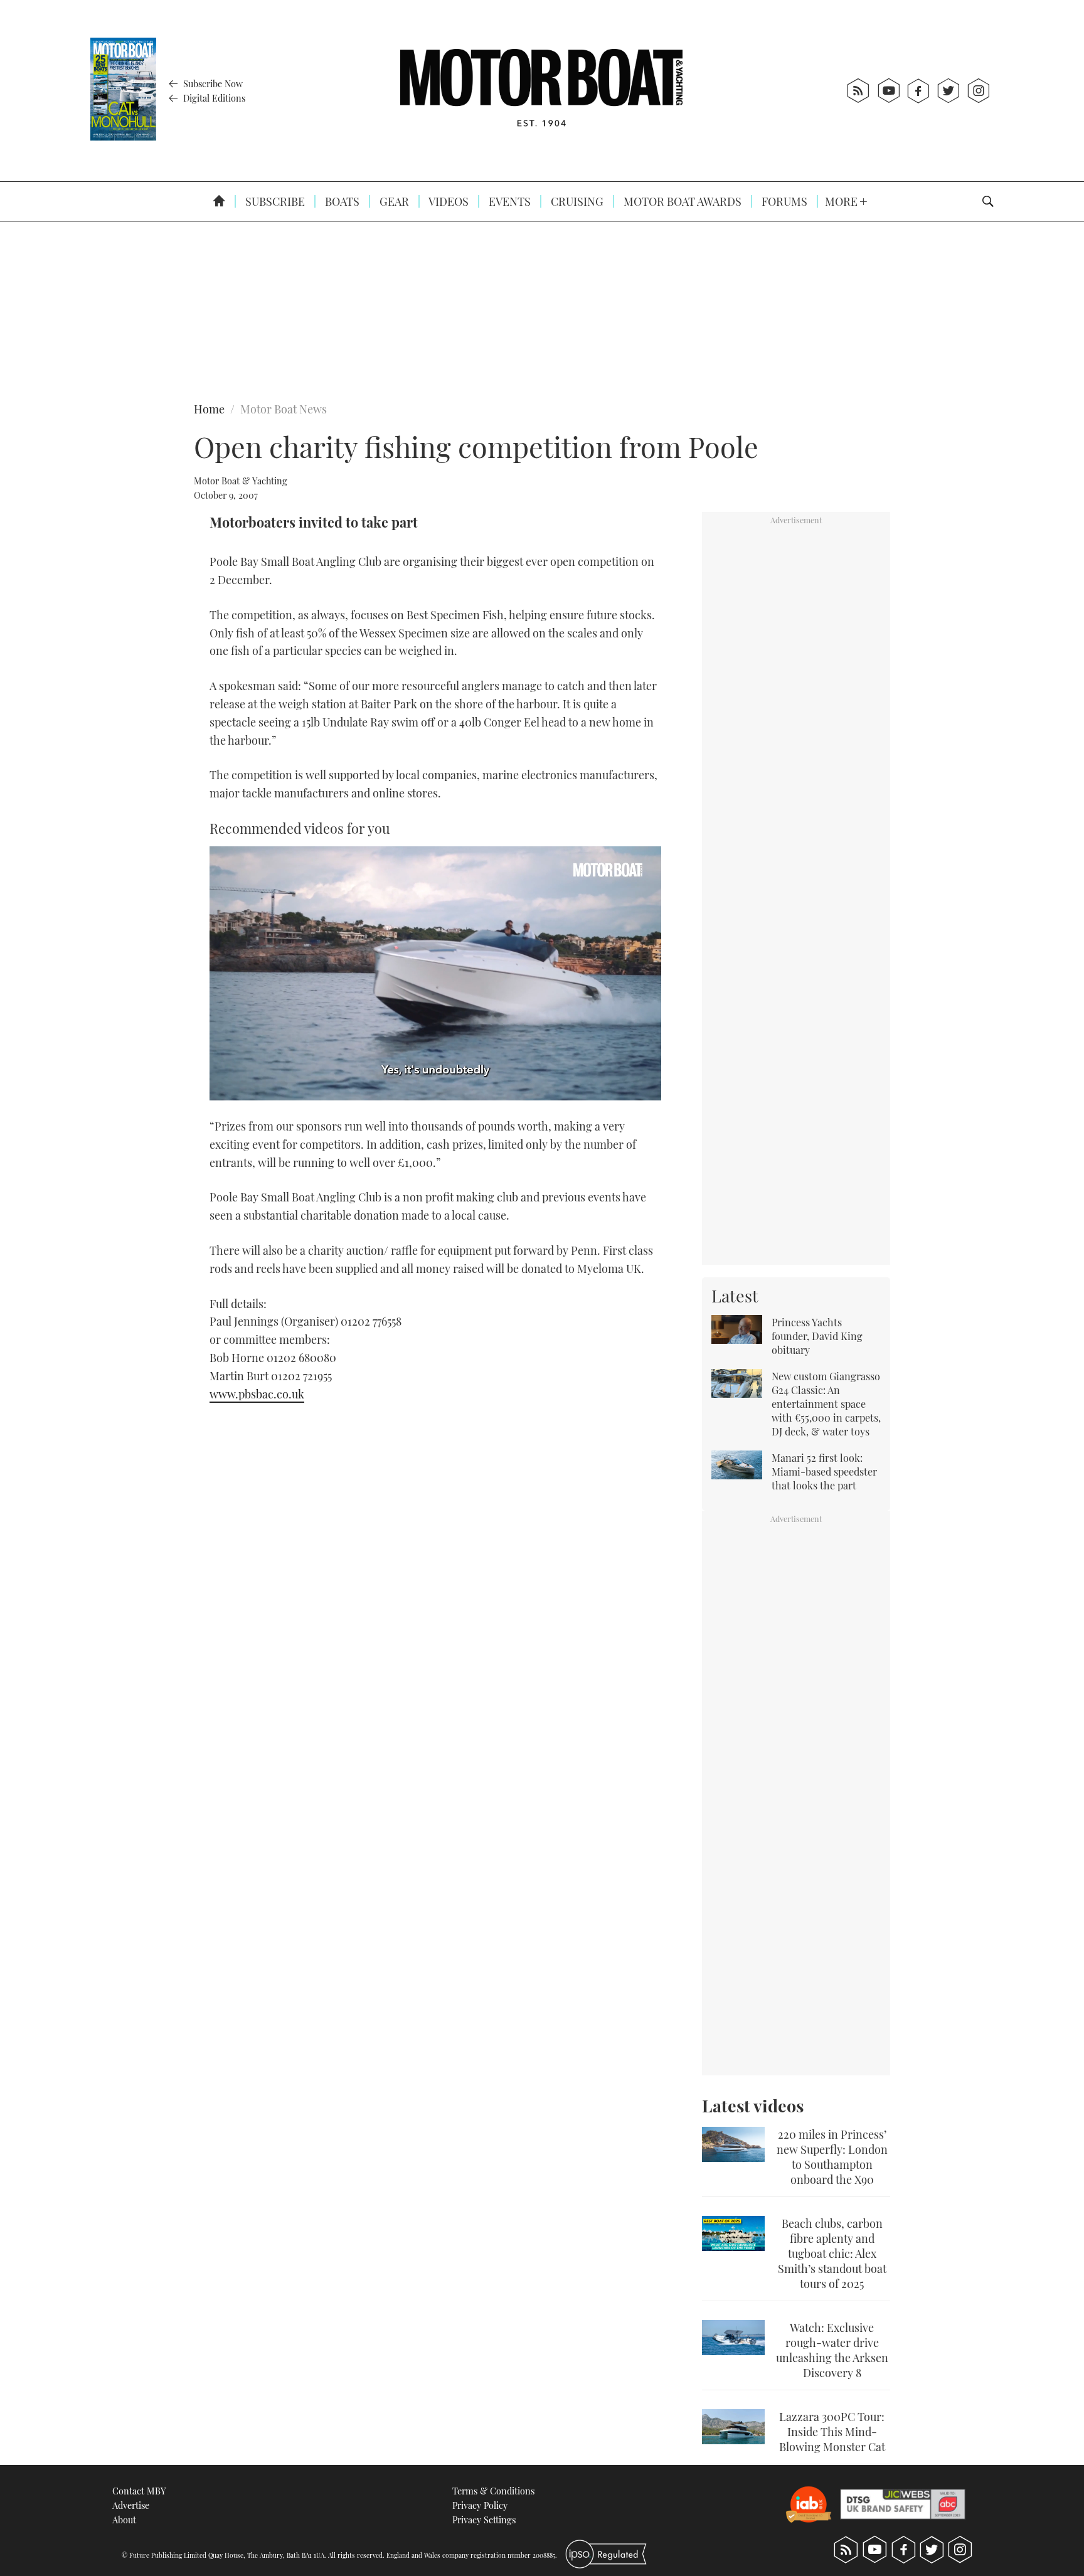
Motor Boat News (284, 409)
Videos (448, 201)
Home (209, 409)
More (842, 201)
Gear (393, 201)
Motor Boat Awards (681, 201)
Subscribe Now (212, 83)
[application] (435, 973)
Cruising (576, 201)
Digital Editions (213, 98)
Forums (783, 201)
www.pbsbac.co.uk (257, 1394)
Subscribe (274, 201)
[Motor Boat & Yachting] (541, 91)
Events (508, 201)
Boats (341, 201)
